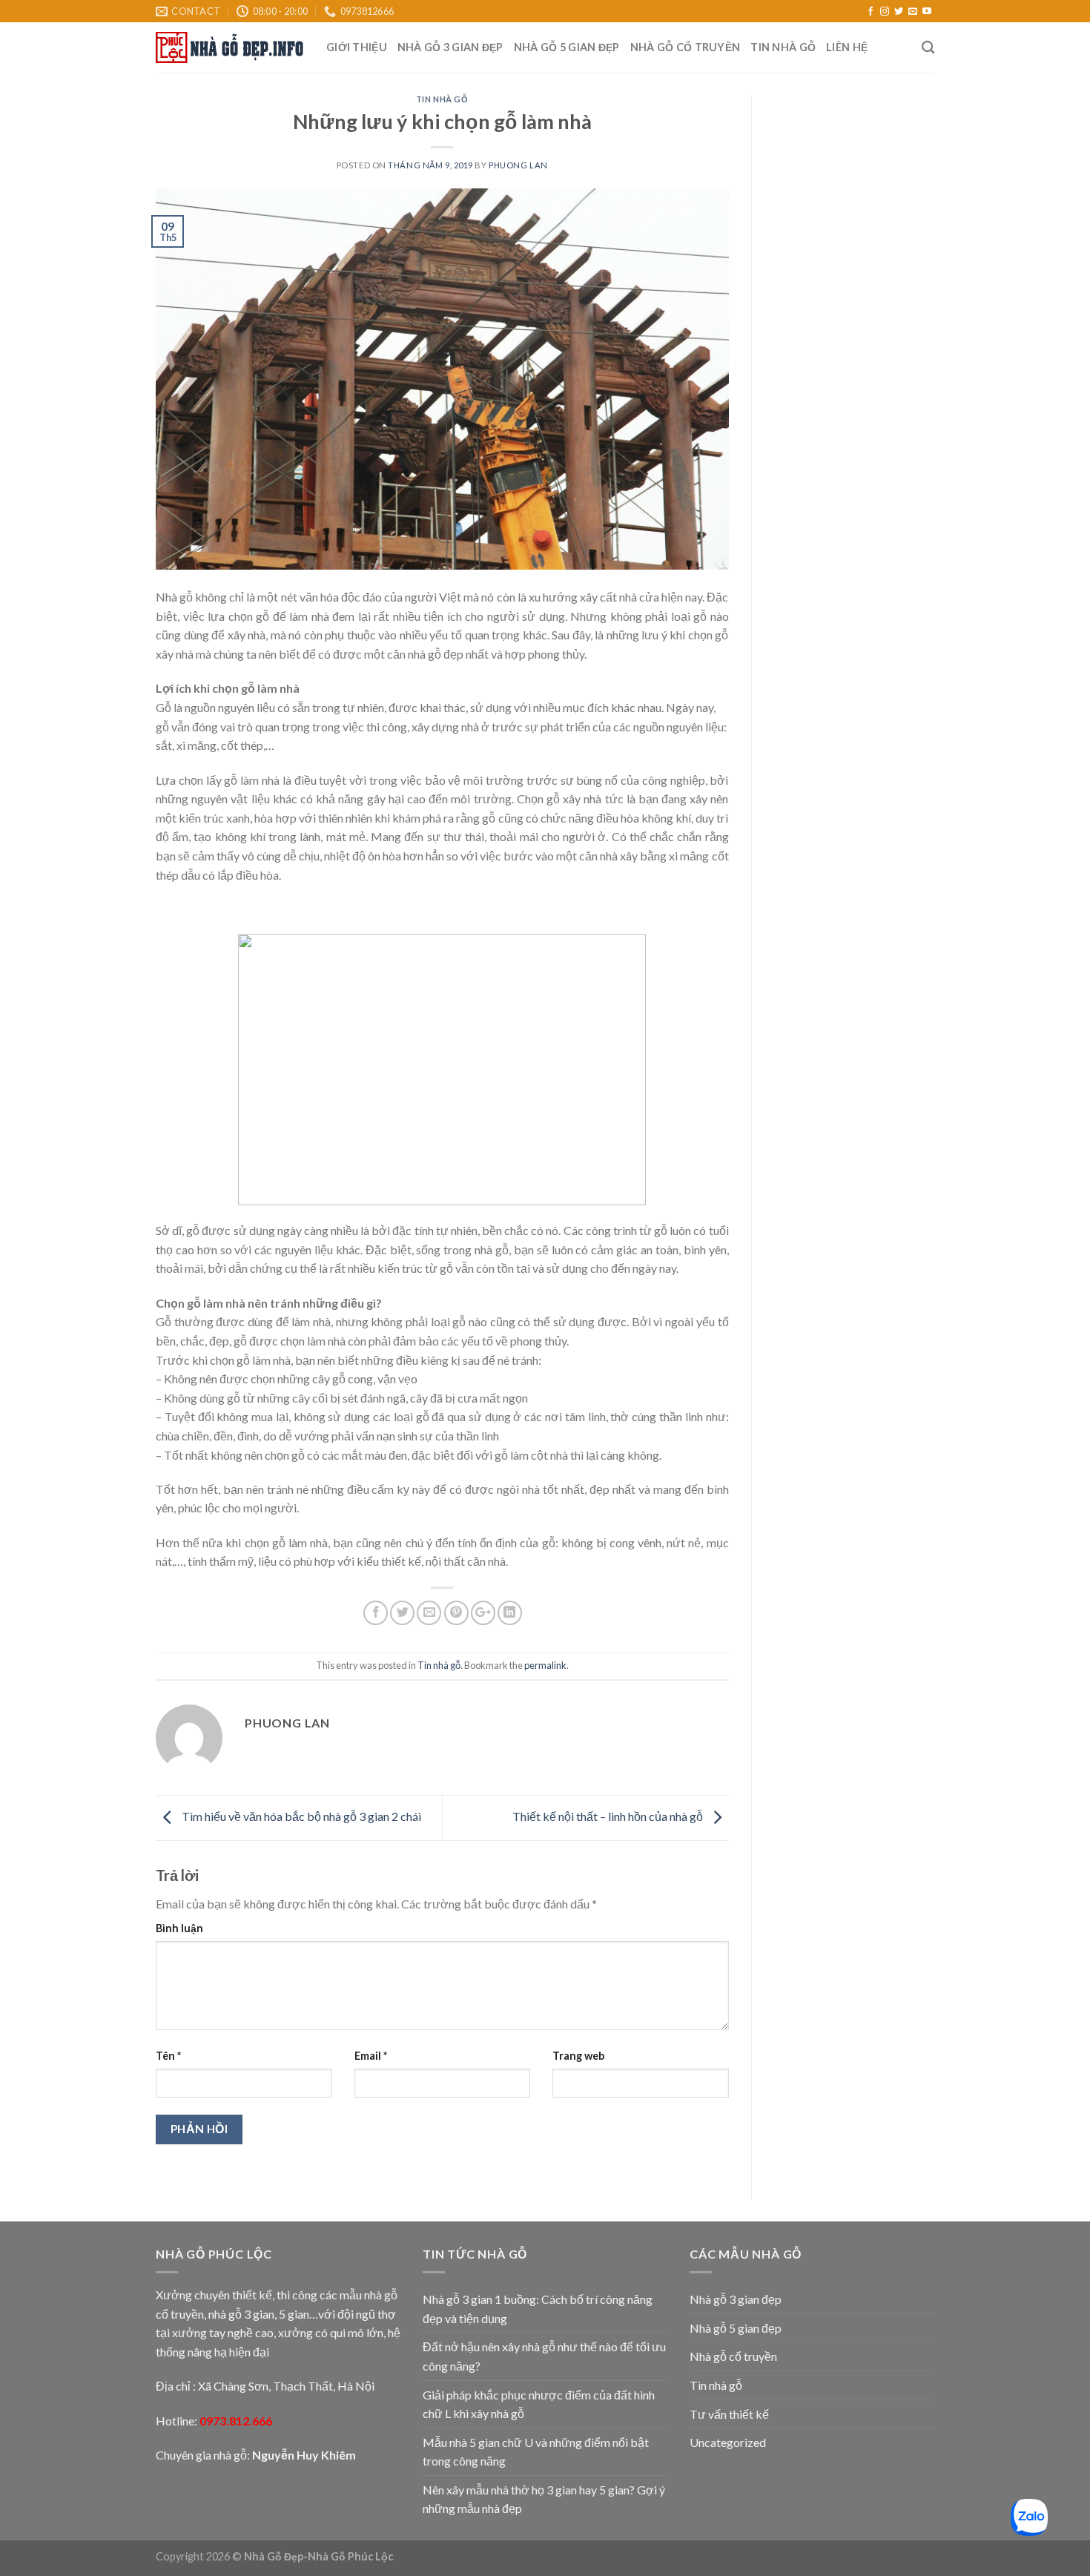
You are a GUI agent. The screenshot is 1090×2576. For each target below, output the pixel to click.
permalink (545, 1665)
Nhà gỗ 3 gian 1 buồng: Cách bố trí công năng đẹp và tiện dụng (538, 2309)
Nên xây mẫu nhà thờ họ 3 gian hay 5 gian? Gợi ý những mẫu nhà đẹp (544, 2499)
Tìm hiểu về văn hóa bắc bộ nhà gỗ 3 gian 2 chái (300, 1816)
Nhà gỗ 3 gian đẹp (450, 47)
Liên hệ (847, 47)
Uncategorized (728, 2442)
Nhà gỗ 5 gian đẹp (567, 47)
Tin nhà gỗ (783, 47)
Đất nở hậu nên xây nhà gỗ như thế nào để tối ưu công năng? (544, 2356)
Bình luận (179, 1928)
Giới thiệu (357, 47)
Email (371, 2056)
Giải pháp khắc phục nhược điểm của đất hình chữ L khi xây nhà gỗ (539, 2404)
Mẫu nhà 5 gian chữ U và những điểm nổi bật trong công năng (536, 2452)
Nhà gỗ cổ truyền (686, 47)
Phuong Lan (518, 165)
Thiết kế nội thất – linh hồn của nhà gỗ (609, 1816)
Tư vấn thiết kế (729, 2414)
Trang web (578, 2056)
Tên (168, 2056)
